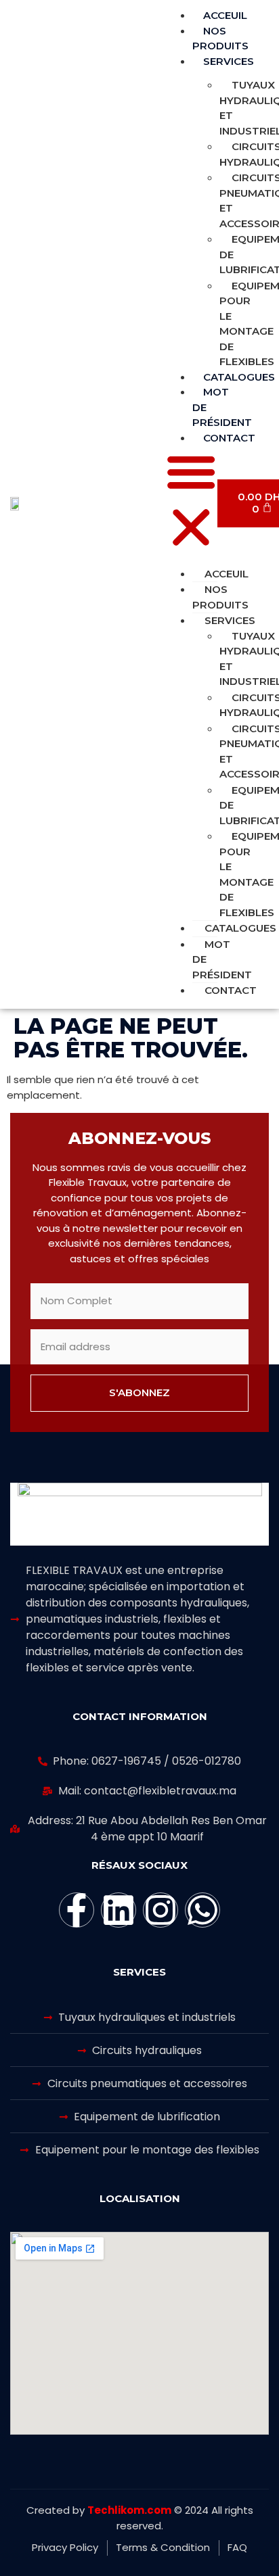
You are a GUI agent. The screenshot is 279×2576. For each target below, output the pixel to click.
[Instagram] (160, 1910)
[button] (191, 502)
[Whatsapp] (202, 1910)
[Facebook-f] (77, 1910)
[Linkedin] (119, 1910)
